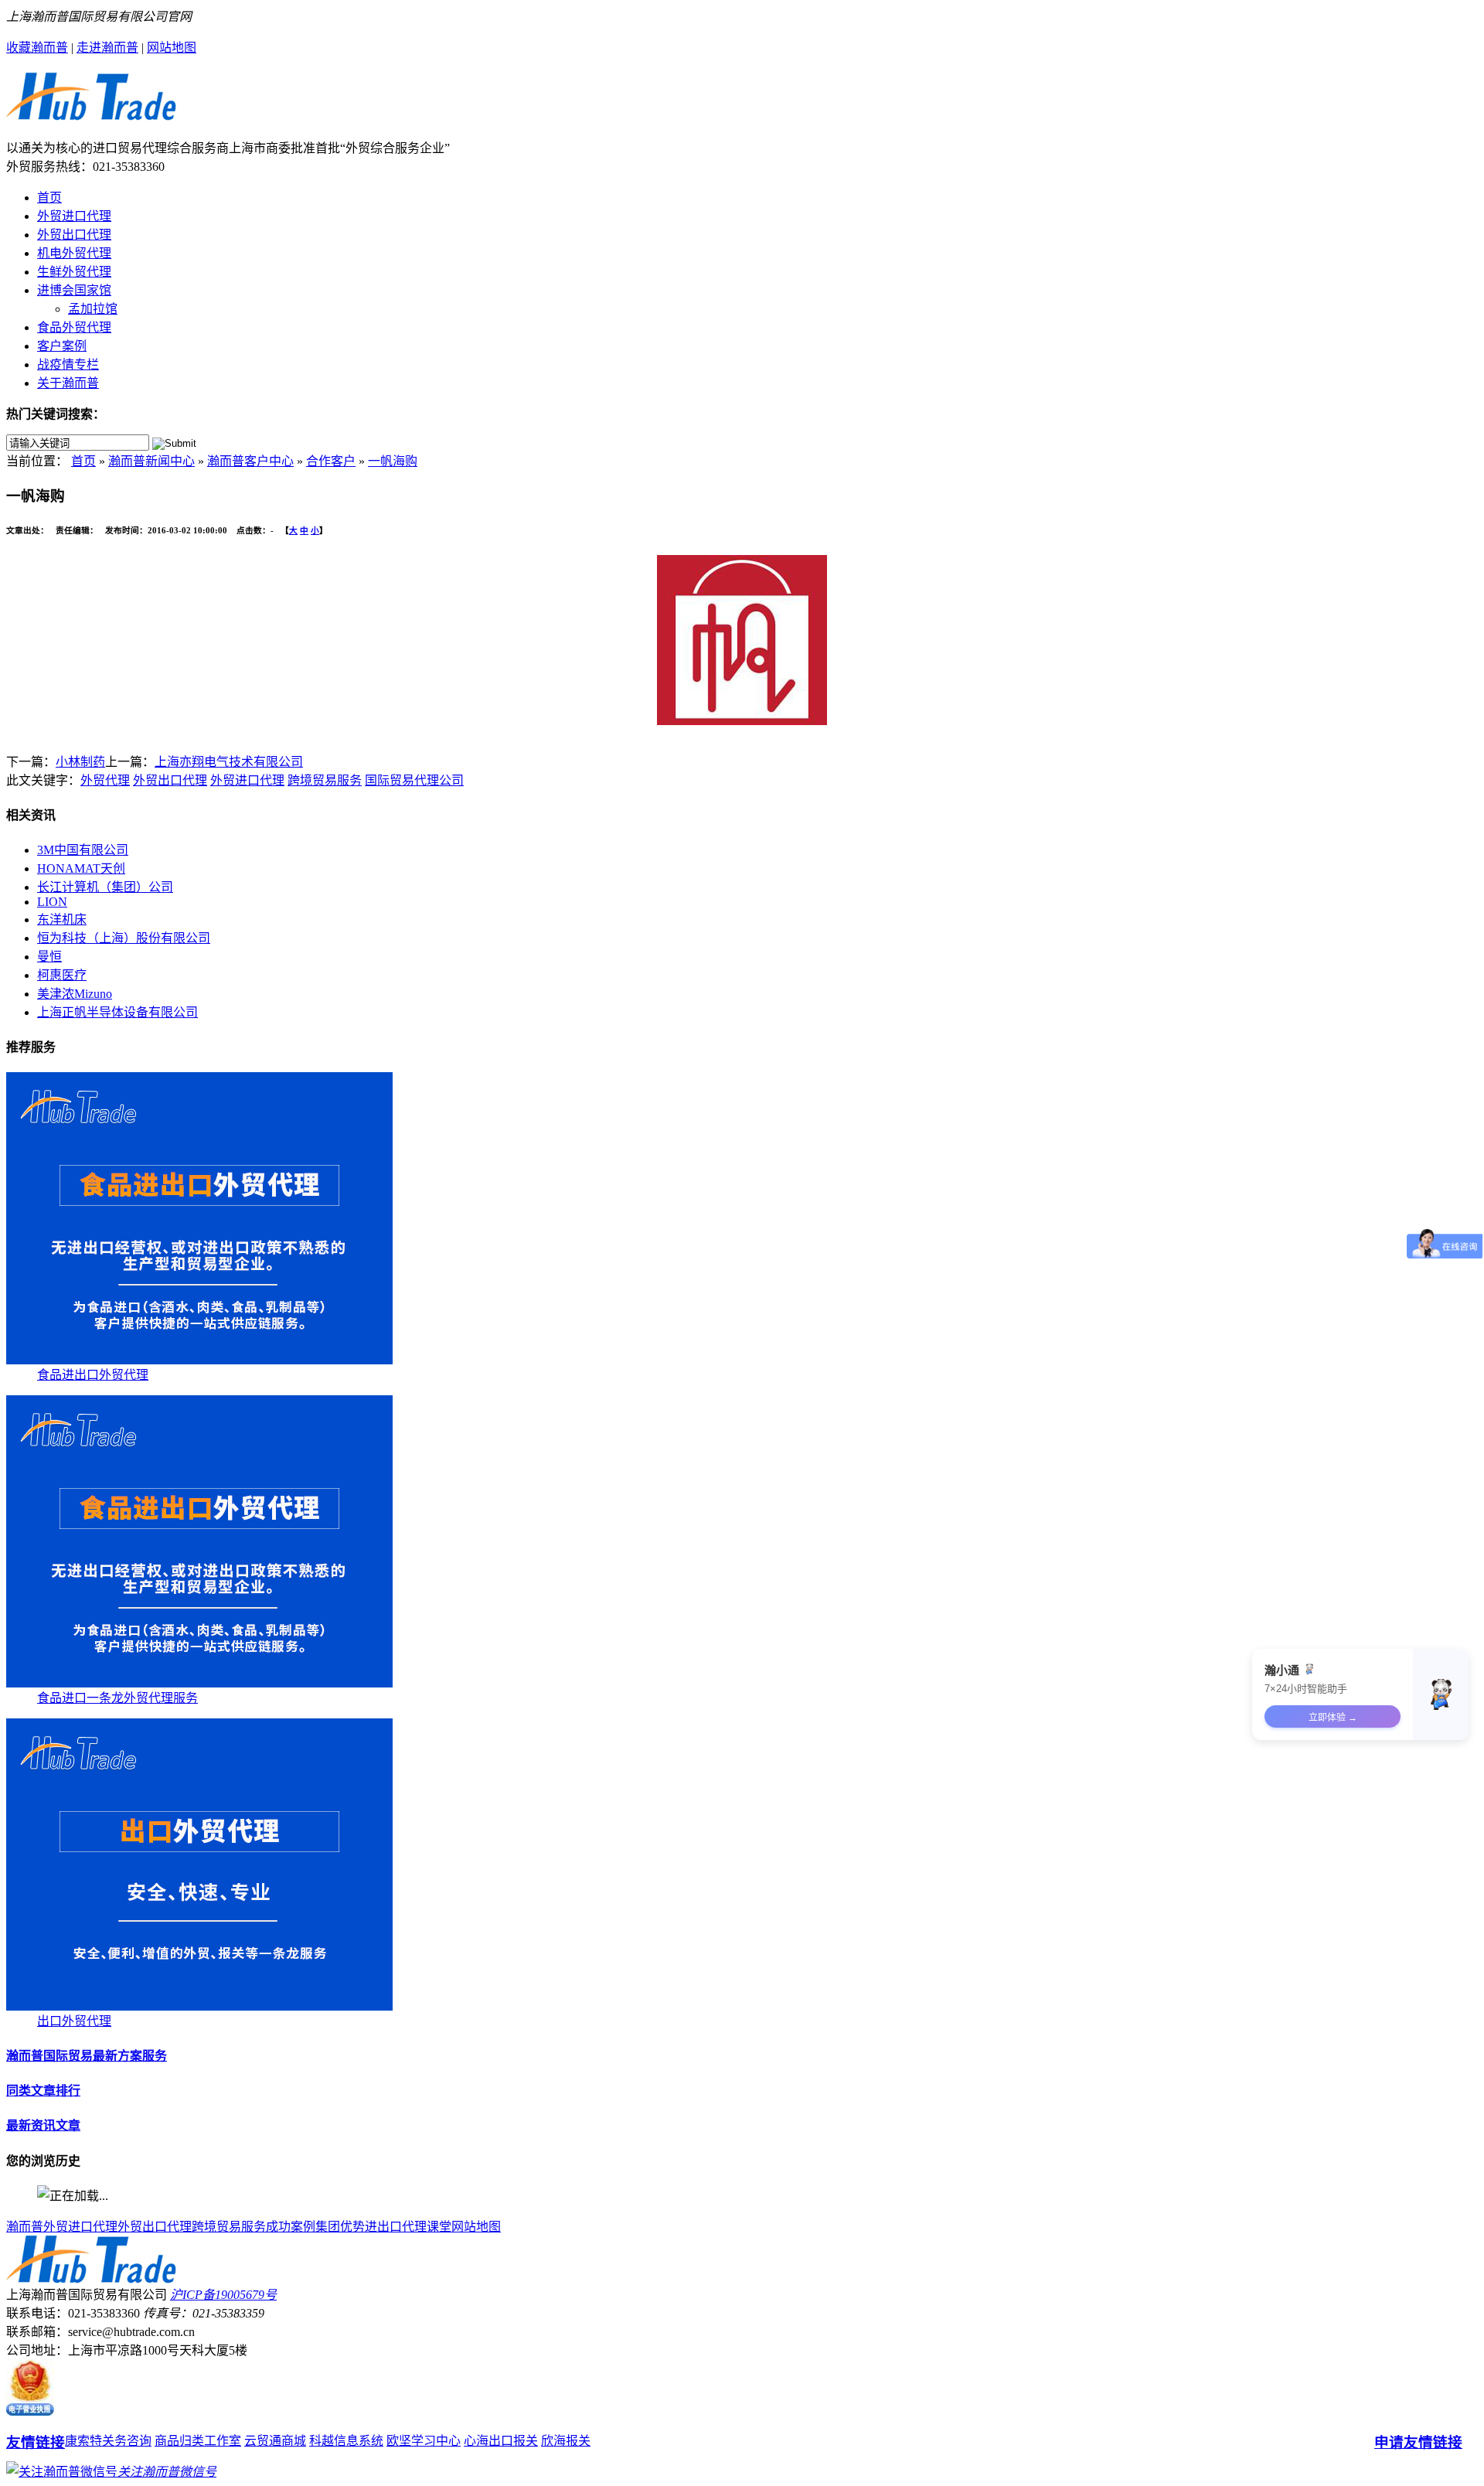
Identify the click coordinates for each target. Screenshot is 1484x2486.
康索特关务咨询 (108, 2441)
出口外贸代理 (74, 2021)
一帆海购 (393, 461)
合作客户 (331, 461)
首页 (49, 198)
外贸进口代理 (74, 216)
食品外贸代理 (74, 327)
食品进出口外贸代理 (93, 1375)
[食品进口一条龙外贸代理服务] (199, 1683)
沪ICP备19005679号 (223, 2295)
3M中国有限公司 (83, 850)
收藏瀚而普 (37, 48)
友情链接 (36, 2442)
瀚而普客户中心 (250, 461)
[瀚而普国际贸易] (91, 112)
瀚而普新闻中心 (151, 461)
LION (52, 902)
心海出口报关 (501, 2441)
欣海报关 (566, 2441)
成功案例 (291, 2227)
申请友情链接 (1418, 2442)
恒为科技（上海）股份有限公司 (124, 938)
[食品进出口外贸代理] (199, 1360)
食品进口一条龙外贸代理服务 (117, 1698)
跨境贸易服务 (325, 780)
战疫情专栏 (68, 364)
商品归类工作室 (198, 2441)
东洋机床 (62, 919)
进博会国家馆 (74, 290)
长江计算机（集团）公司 (105, 887)
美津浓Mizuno (75, 994)
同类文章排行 (43, 2091)
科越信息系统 (346, 2441)
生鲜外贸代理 (74, 272)
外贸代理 (105, 780)
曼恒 (49, 957)
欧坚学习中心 (424, 2441)
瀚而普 (25, 2227)
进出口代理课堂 (408, 2227)
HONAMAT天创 (81, 868)
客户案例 (62, 346)
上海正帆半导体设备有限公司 (117, 1012)
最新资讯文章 (43, 2125)
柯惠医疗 (62, 975)
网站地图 (172, 48)
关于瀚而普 (68, 383)
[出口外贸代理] (199, 2006)
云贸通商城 (275, 2441)
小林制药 (80, 762)
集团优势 (340, 2227)
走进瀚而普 (107, 48)
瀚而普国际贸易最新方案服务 (87, 2056)
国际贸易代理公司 (414, 780)
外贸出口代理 (74, 235)
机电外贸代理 (74, 253)
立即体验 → (1333, 1718)
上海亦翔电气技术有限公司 (229, 762)
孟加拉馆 (93, 309)
